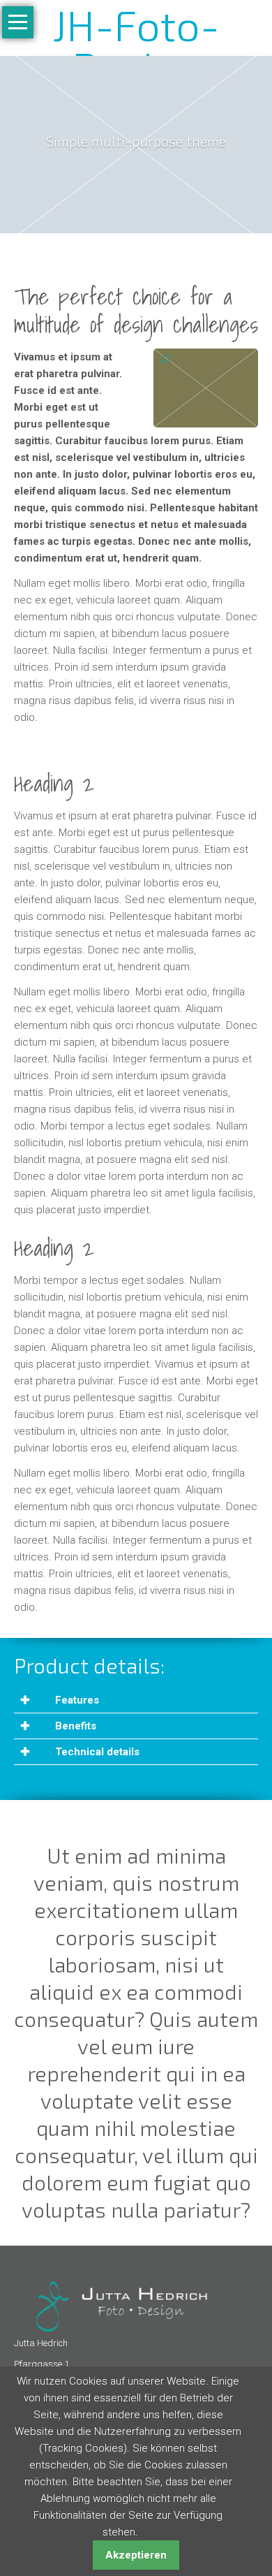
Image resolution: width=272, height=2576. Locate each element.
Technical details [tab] (96, 1752)
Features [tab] (76, 1700)
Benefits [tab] (74, 1726)
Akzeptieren (136, 2555)
